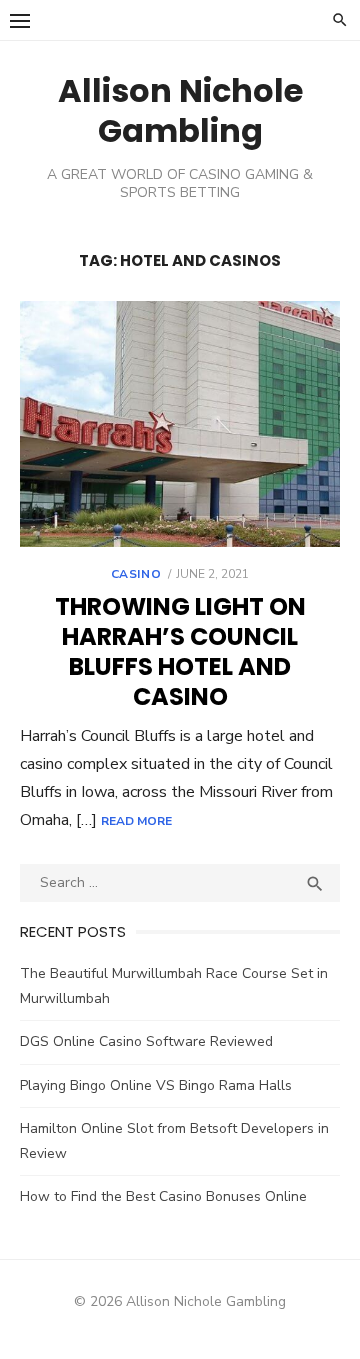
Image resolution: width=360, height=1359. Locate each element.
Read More (136, 821)
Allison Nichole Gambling (180, 110)
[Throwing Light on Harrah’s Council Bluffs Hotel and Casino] (180, 424)
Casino (136, 574)
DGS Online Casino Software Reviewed (146, 1041)
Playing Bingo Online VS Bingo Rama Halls (156, 1085)
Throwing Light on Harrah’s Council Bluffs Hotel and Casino (180, 651)
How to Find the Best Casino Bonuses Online (163, 1196)
